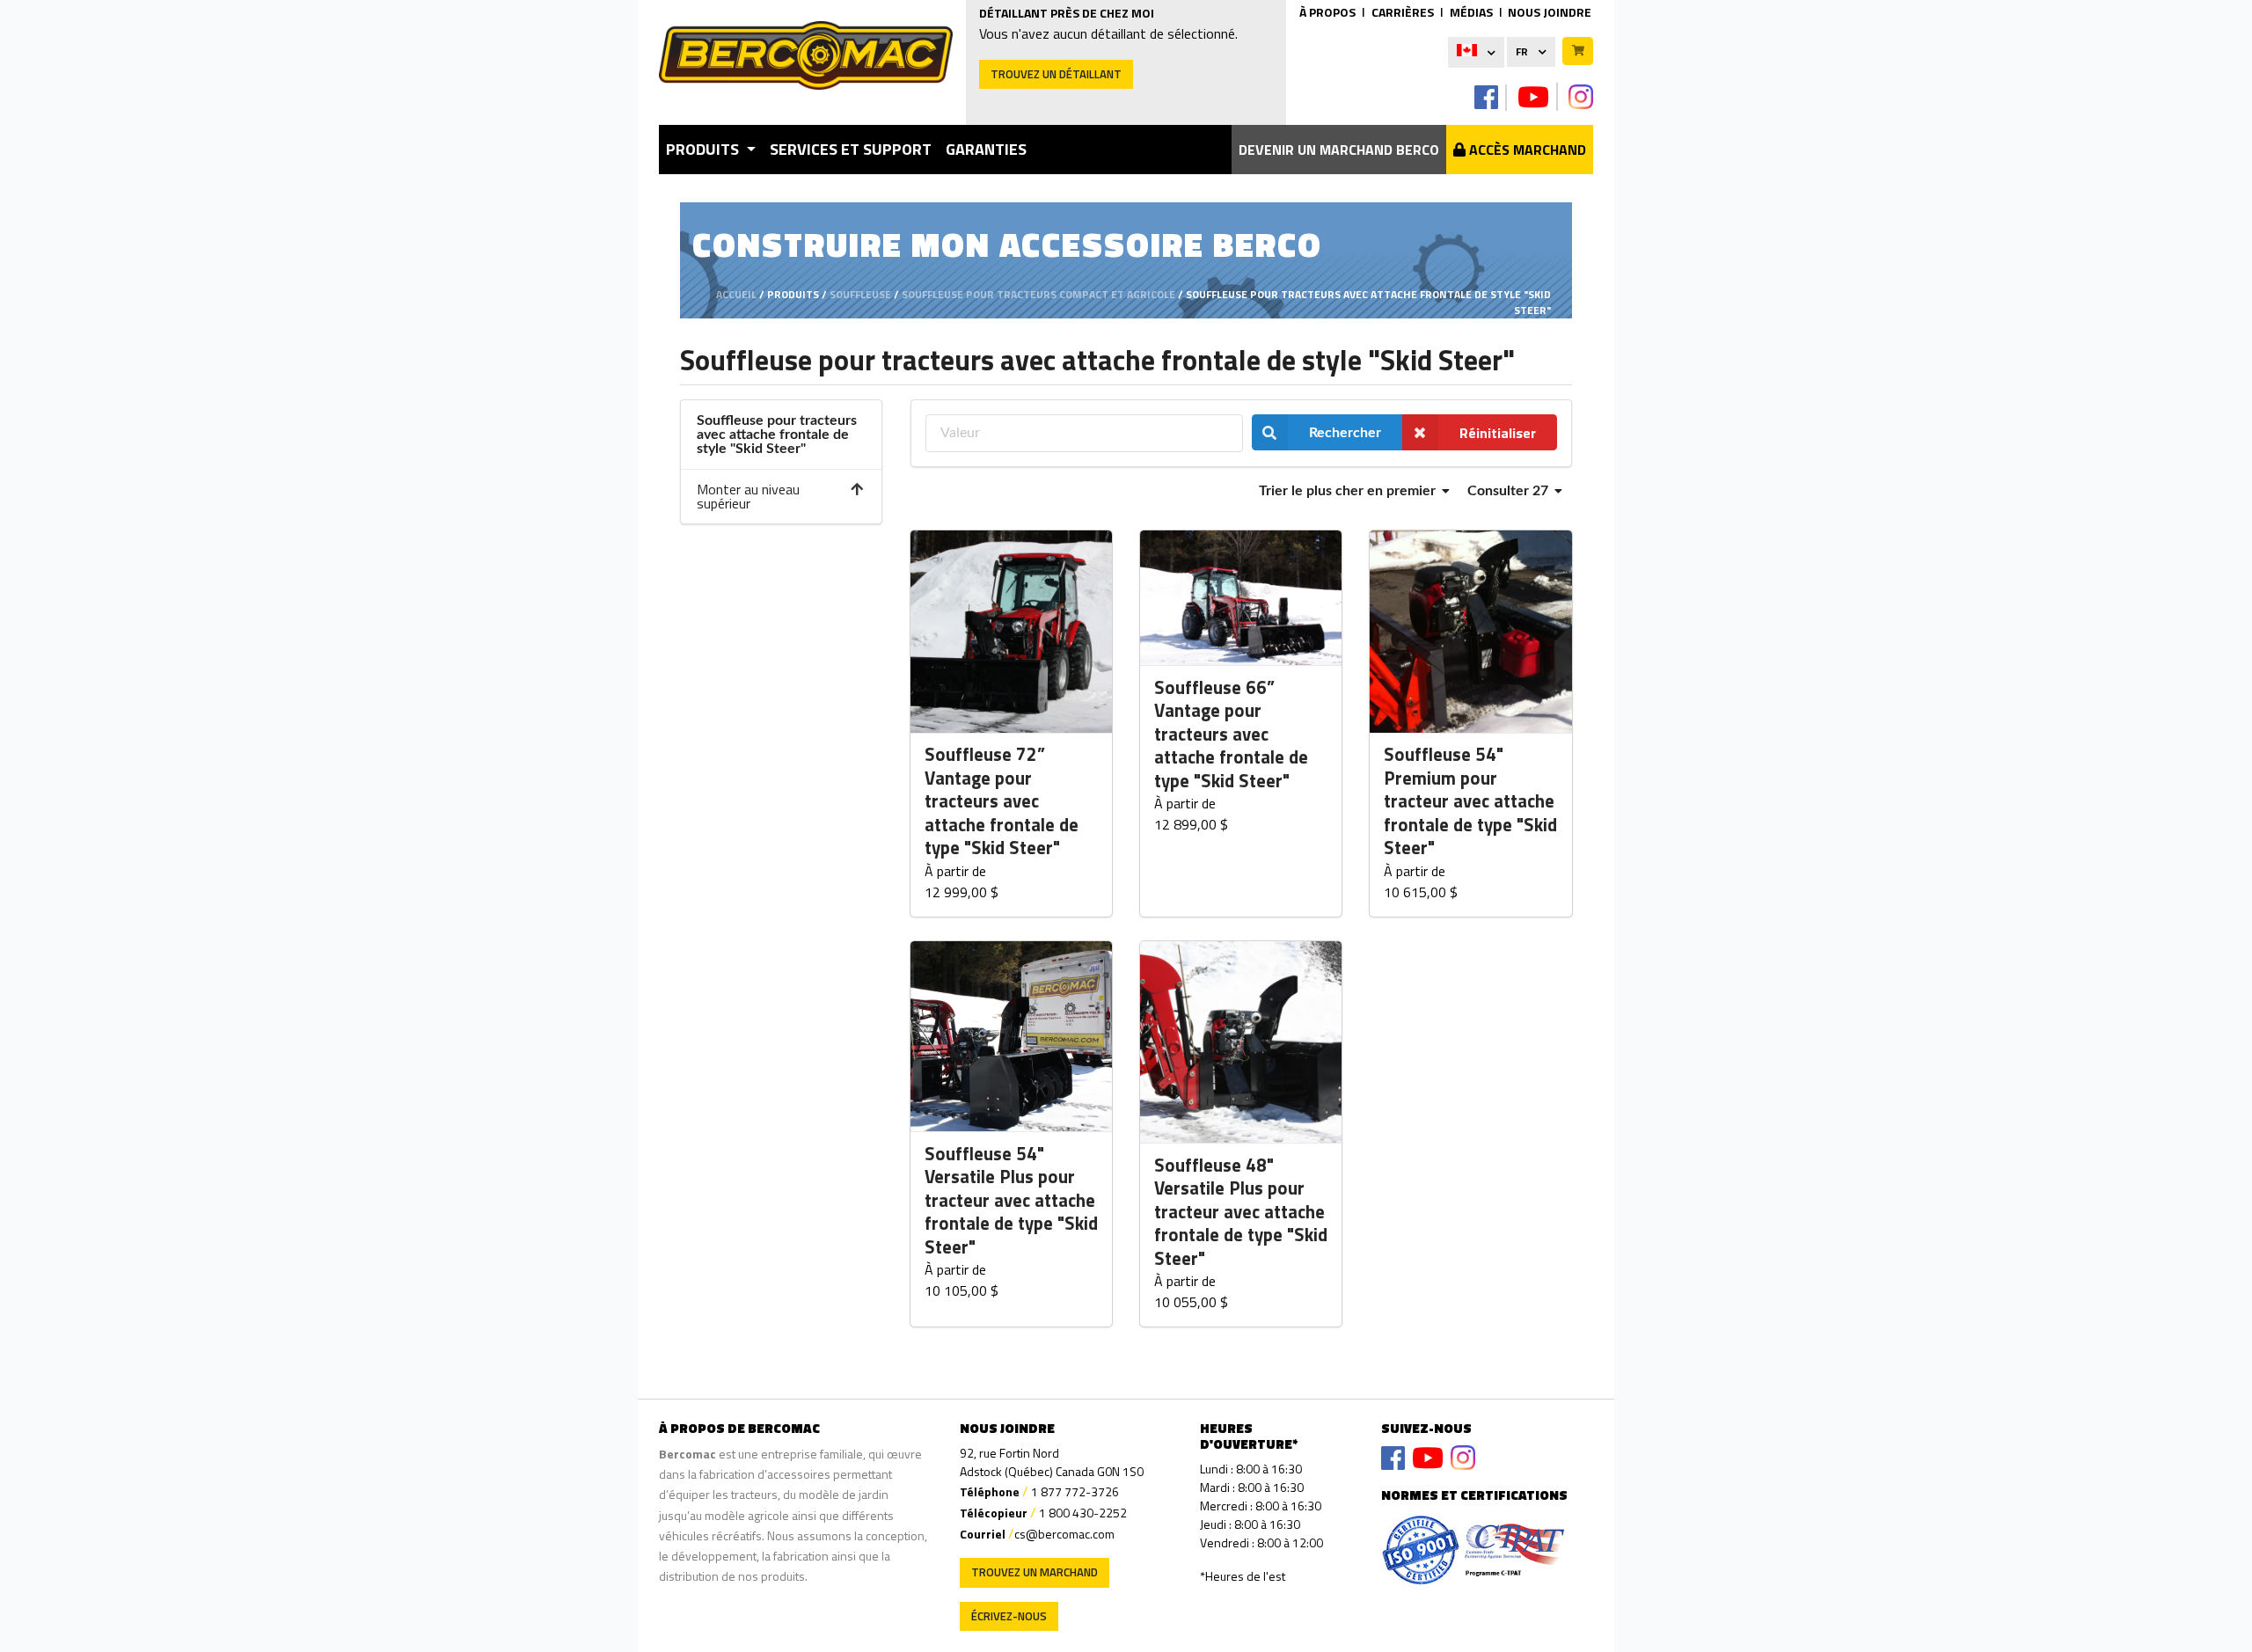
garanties (986, 149)
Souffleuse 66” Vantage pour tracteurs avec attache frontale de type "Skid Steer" (1231, 735)
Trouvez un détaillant (1056, 74)
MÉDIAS (1471, 12)
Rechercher (1345, 433)
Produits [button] (704, 149)
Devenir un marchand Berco (1339, 150)
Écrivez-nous (1009, 1616)
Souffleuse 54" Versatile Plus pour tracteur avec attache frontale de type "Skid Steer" (1011, 1201)
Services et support (851, 149)
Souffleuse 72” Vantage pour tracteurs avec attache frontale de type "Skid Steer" (1002, 801)
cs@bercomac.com (1064, 1534)
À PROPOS (1327, 12)
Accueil (736, 294)
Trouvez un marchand (1035, 1572)
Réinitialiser (1498, 433)
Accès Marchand (1526, 150)
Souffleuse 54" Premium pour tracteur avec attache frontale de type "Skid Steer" (1470, 801)
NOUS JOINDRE (1550, 12)
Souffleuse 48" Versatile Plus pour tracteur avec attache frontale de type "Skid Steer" (1241, 1212)
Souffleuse (860, 294)
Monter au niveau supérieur (748, 496)
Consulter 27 (1510, 491)
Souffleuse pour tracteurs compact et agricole (1038, 294)
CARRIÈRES (1403, 12)
